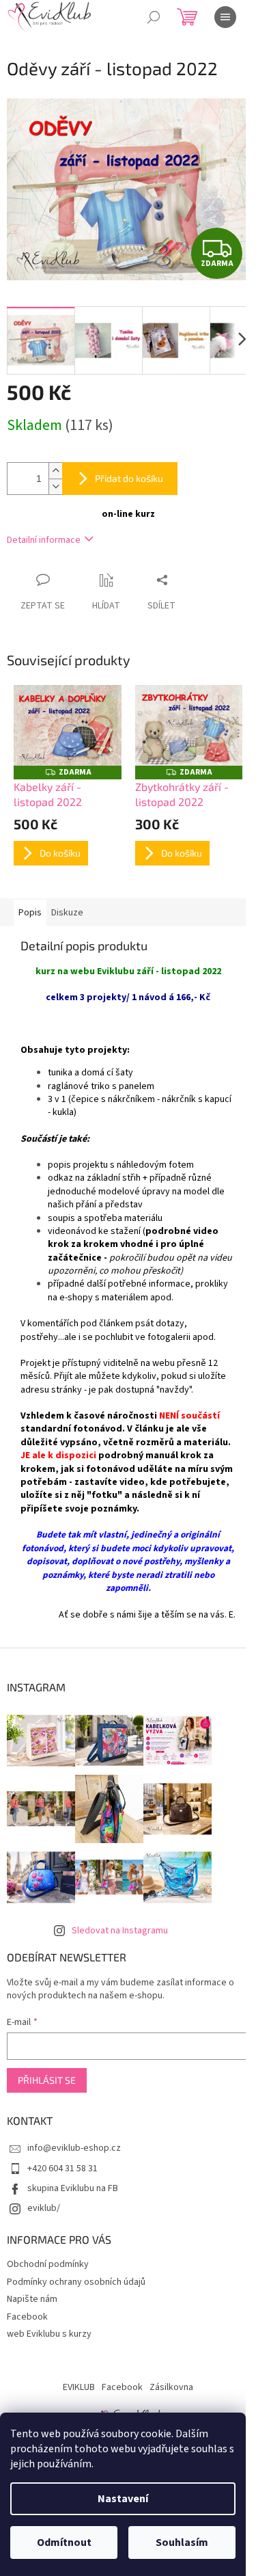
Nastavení (123, 2499)
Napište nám (32, 2299)
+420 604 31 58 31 (62, 2169)
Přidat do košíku (129, 478)
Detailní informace (44, 540)
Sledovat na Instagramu (120, 1931)
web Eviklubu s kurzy (49, 2334)
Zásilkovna (171, 2387)
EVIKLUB (79, 2387)
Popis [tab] (30, 913)
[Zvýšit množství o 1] (55, 471)
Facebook (27, 2317)
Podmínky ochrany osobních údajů (76, 2282)
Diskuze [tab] (67, 913)
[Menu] (225, 17)
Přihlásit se (47, 2080)
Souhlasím (182, 2543)
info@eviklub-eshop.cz (74, 2148)
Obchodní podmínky (48, 2264)
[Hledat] (154, 17)
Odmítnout (64, 2543)
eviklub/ (44, 2208)
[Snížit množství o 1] (55, 486)
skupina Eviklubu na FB (73, 2188)
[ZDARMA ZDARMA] (68, 725)
